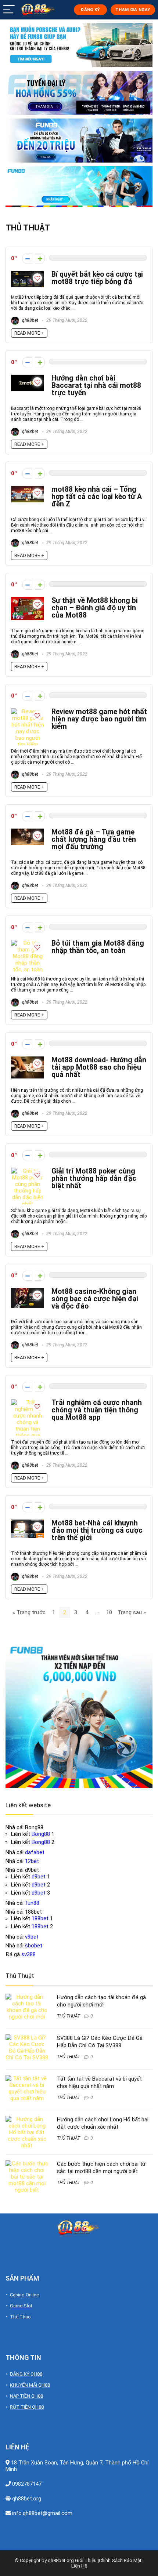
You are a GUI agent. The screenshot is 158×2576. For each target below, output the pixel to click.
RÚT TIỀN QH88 (27, 2407)
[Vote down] (27, 259)
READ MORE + (29, 333)
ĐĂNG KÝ (90, 10)
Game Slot (21, 2306)
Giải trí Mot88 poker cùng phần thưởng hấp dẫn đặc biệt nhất (94, 1178)
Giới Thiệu (86, 2560)
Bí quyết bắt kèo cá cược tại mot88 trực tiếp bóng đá (97, 278)
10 (109, 1612)
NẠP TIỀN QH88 (26, 2396)
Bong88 (41, 1834)
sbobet (34, 1946)
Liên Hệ (79, 2566)
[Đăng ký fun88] (79, 1715)
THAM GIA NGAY (133, 10)
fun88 (32, 1903)
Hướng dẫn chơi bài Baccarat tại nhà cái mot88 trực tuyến (96, 385)
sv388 (28, 1954)
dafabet (35, 1852)
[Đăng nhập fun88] (79, 187)
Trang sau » (132, 1612)
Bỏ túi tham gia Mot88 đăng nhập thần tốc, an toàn (98, 947)
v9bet (32, 1937)
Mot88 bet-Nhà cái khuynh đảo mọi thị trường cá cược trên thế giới (97, 1530)
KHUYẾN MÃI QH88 (30, 2385)
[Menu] (9, 10)
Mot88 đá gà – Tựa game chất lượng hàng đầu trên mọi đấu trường (94, 839)
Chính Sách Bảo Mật (120, 2560)
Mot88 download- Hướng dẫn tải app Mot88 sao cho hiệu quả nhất (99, 1067)
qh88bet (30, 320)
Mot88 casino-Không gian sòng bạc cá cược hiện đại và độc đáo (95, 1299)
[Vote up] (40, 259)
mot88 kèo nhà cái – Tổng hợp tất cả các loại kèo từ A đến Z (97, 497)
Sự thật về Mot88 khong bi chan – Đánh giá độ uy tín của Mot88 (95, 608)
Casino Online (24, 2295)
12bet (32, 1861)
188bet (40, 1918)
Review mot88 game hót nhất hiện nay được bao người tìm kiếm (99, 719)
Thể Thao (20, 2317)
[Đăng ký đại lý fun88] (79, 45)
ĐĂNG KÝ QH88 (26, 2374)
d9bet (39, 1877)
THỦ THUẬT (69, 2016)
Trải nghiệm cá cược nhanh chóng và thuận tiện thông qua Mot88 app (97, 1410)
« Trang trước (29, 1612)
